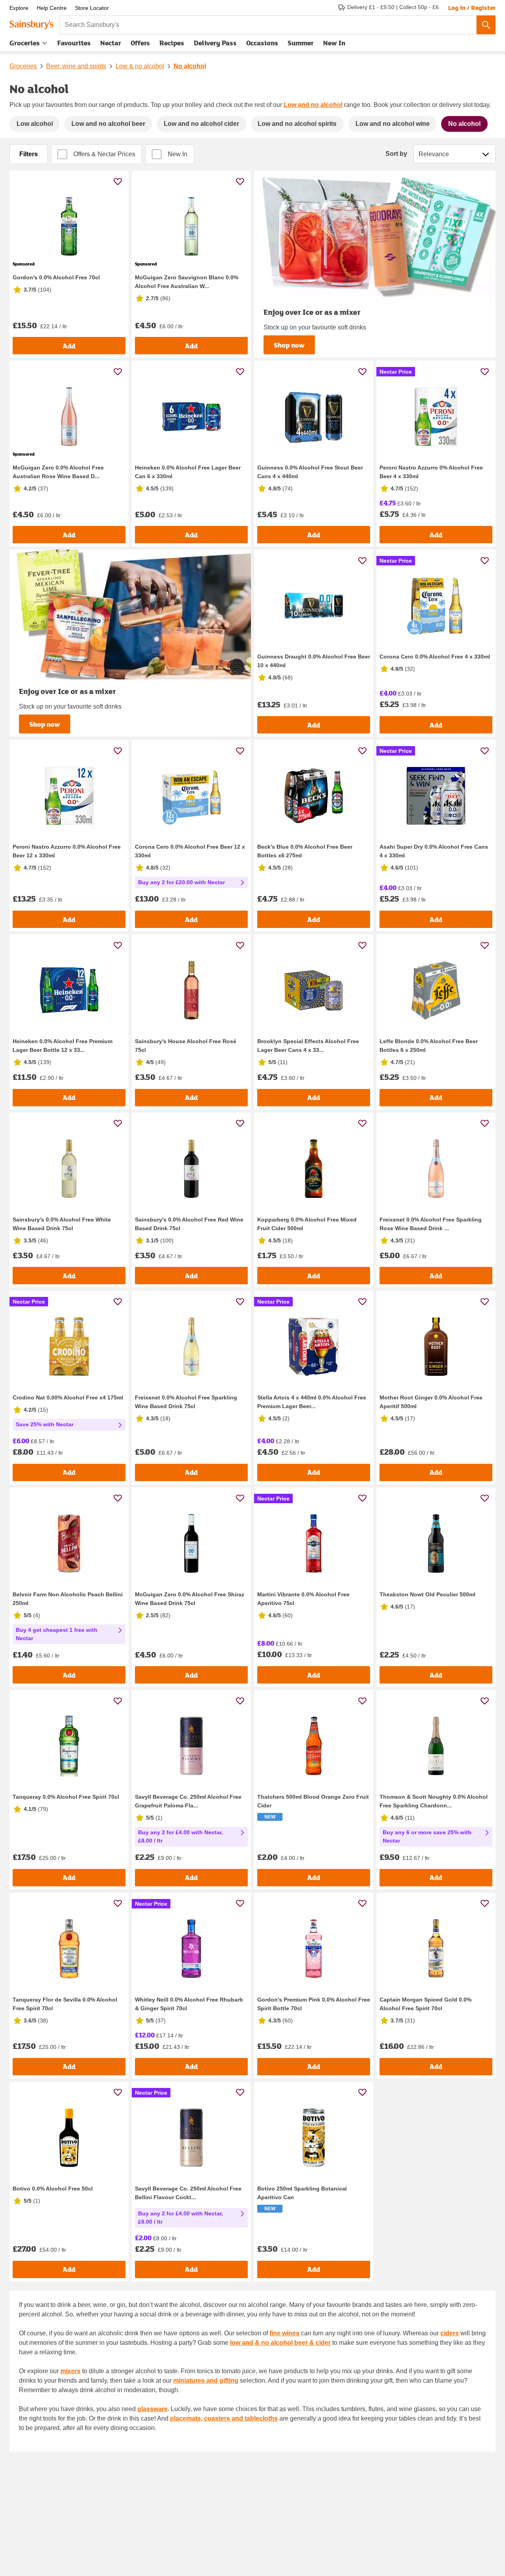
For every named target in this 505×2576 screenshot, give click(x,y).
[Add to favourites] (118, 181)
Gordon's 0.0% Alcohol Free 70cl (56, 277)
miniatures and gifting (206, 2381)
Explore (19, 8)
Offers (140, 43)
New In (334, 43)
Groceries (25, 43)
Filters (29, 154)
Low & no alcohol (140, 66)
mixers (70, 2371)
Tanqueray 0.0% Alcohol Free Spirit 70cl (66, 1797)
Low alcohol (35, 124)
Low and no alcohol (313, 105)
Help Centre (52, 8)
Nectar (111, 43)
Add (69, 346)
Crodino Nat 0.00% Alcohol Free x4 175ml (68, 1397)
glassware (152, 2409)
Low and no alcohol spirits (297, 124)
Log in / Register (472, 7)
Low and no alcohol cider (201, 124)
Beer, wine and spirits (76, 66)
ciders (450, 2333)
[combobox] (268, 25)
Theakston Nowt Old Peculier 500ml (427, 1594)
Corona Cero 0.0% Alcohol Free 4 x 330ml (435, 657)
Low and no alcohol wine (393, 124)
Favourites (74, 43)
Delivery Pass (215, 45)
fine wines (284, 2333)
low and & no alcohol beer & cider (280, 2343)
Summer (301, 43)
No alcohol (190, 66)
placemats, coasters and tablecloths (224, 2418)
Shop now (289, 345)
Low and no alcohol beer (108, 124)
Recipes (172, 43)
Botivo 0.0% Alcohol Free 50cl (53, 2189)
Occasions (262, 43)
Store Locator (92, 8)
